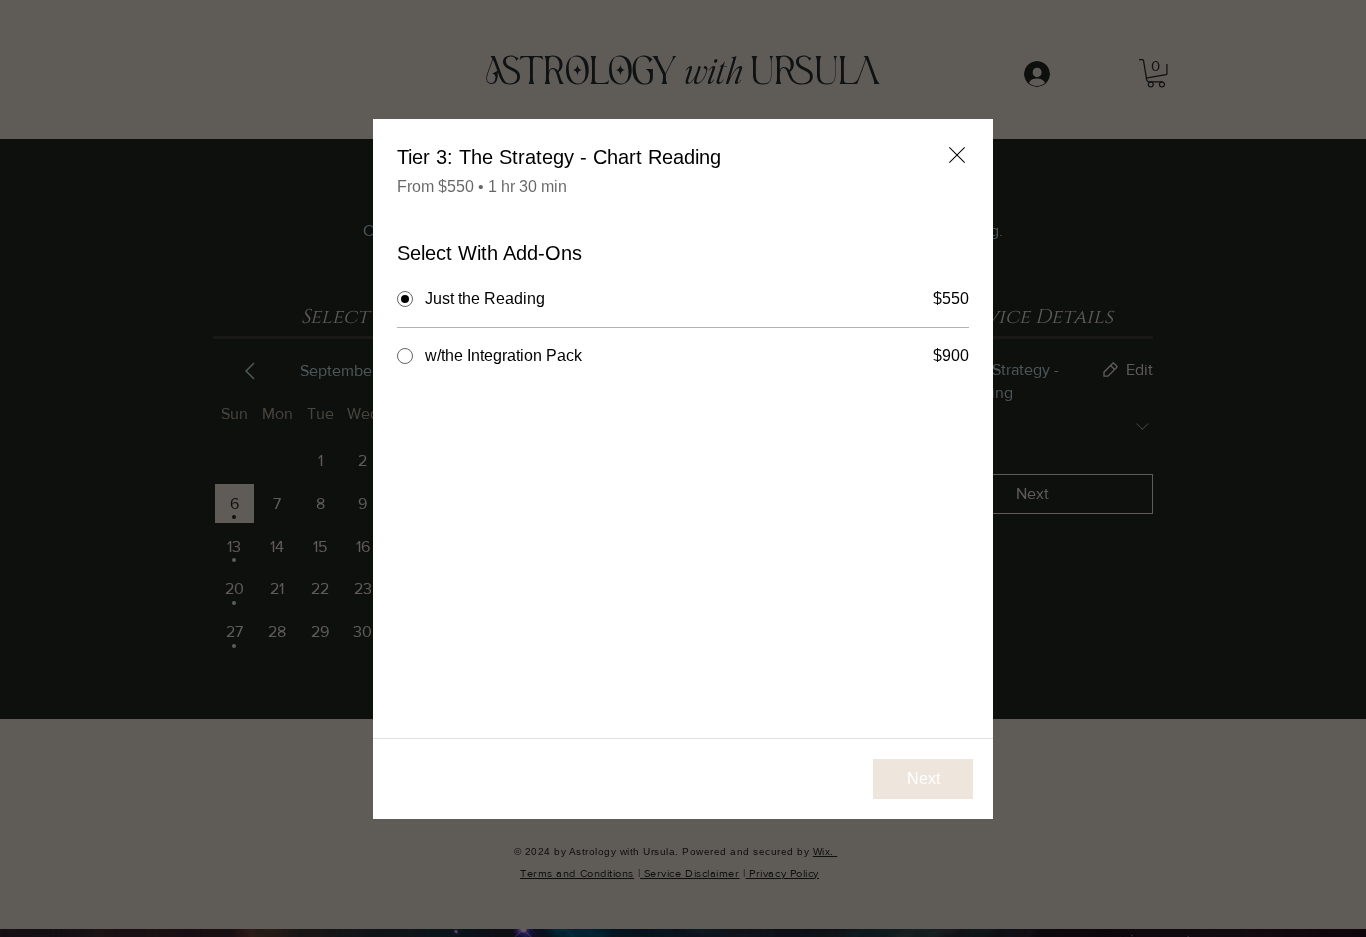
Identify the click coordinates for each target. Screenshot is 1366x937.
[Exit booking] (957, 155)
